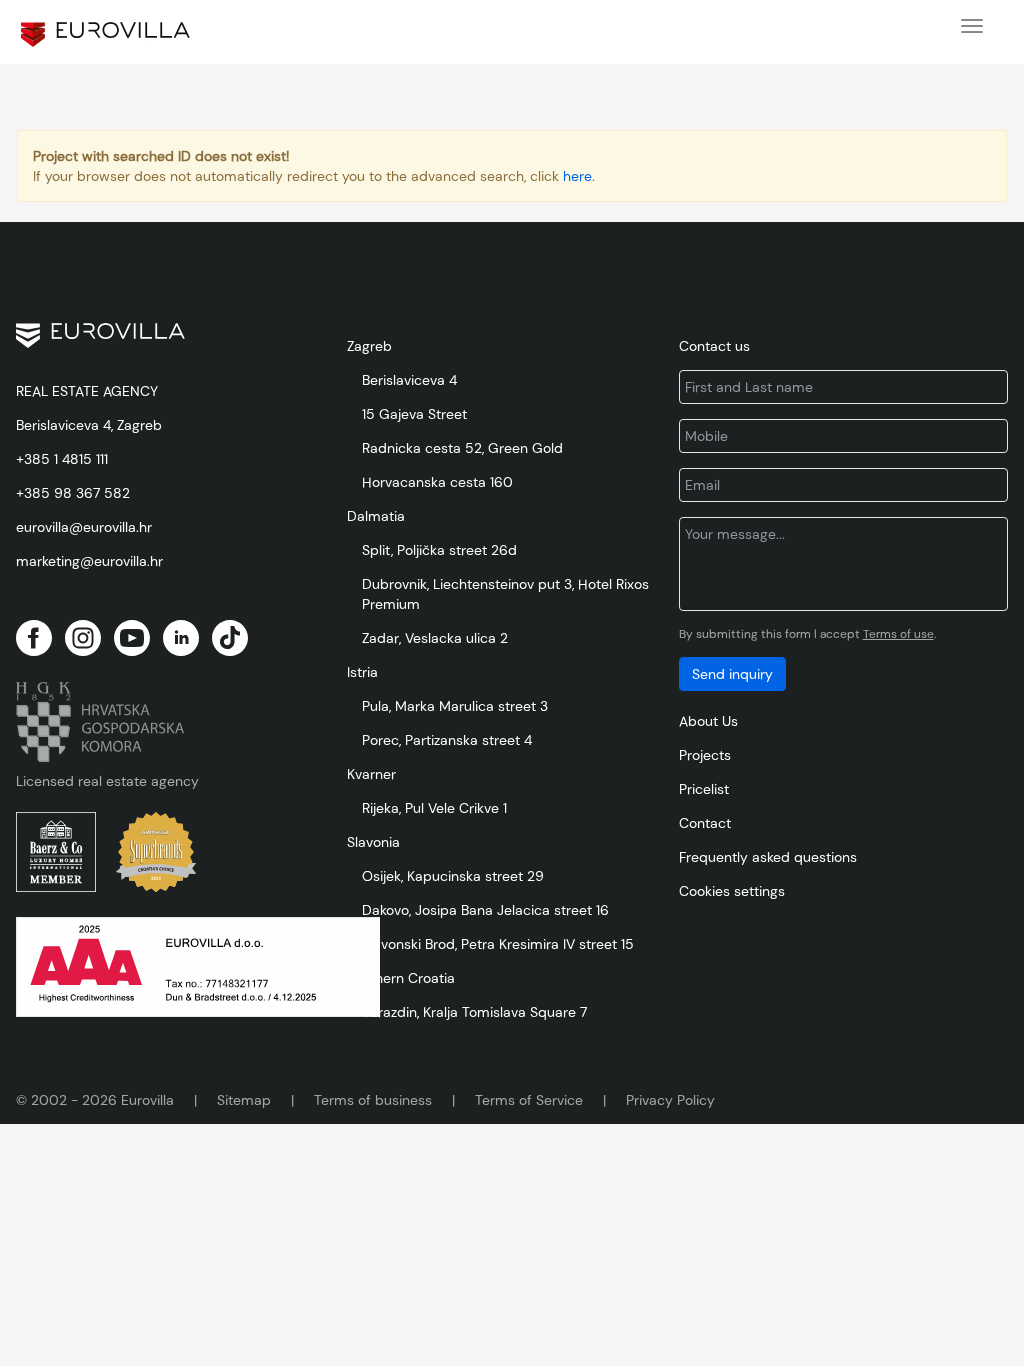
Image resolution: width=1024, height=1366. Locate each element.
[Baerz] (56, 852)
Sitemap (244, 1100)
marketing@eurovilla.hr (89, 561)
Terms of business (373, 1100)
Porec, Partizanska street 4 (447, 740)
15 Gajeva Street (414, 414)
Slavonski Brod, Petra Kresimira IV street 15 (498, 944)
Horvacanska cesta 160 (437, 482)
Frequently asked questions (768, 857)
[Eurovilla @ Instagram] (83, 638)
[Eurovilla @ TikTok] (230, 638)
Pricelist (704, 789)
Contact (705, 823)
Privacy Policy (670, 1100)
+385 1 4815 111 (62, 459)
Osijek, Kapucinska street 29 (453, 876)
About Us (708, 721)
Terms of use (898, 634)
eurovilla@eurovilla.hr (84, 527)
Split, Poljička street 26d (439, 550)
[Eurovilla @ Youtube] (132, 638)
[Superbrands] (156, 852)
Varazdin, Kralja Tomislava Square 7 (474, 1012)
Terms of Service (529, 1100)
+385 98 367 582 (73, 493)
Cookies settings (732, 891)
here (577, 176)
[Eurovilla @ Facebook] (34, 638)
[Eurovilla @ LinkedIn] (181, 638)
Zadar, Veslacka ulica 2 (435, 638)
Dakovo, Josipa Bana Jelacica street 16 (485, 910)
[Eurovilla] (105, 34)
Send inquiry (732, 674)
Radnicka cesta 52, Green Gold (462, 448)
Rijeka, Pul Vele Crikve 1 (434, 808)
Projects (705, 755)
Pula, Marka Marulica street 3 (455, 706)
